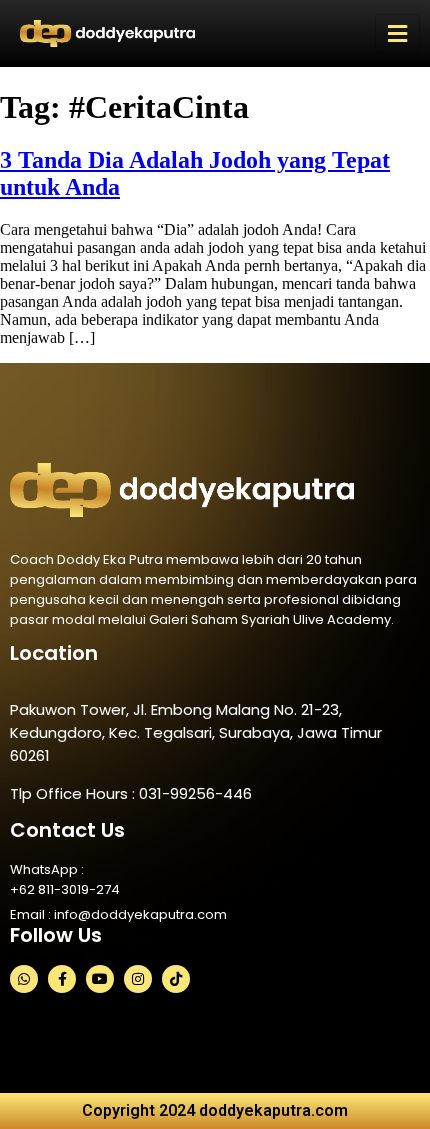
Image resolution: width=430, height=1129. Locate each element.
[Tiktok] (176, 979)
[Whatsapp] (24, 979)
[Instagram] (138, 979)
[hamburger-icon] (397, 34)
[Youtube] (100, 979)
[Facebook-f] (62, 979)
